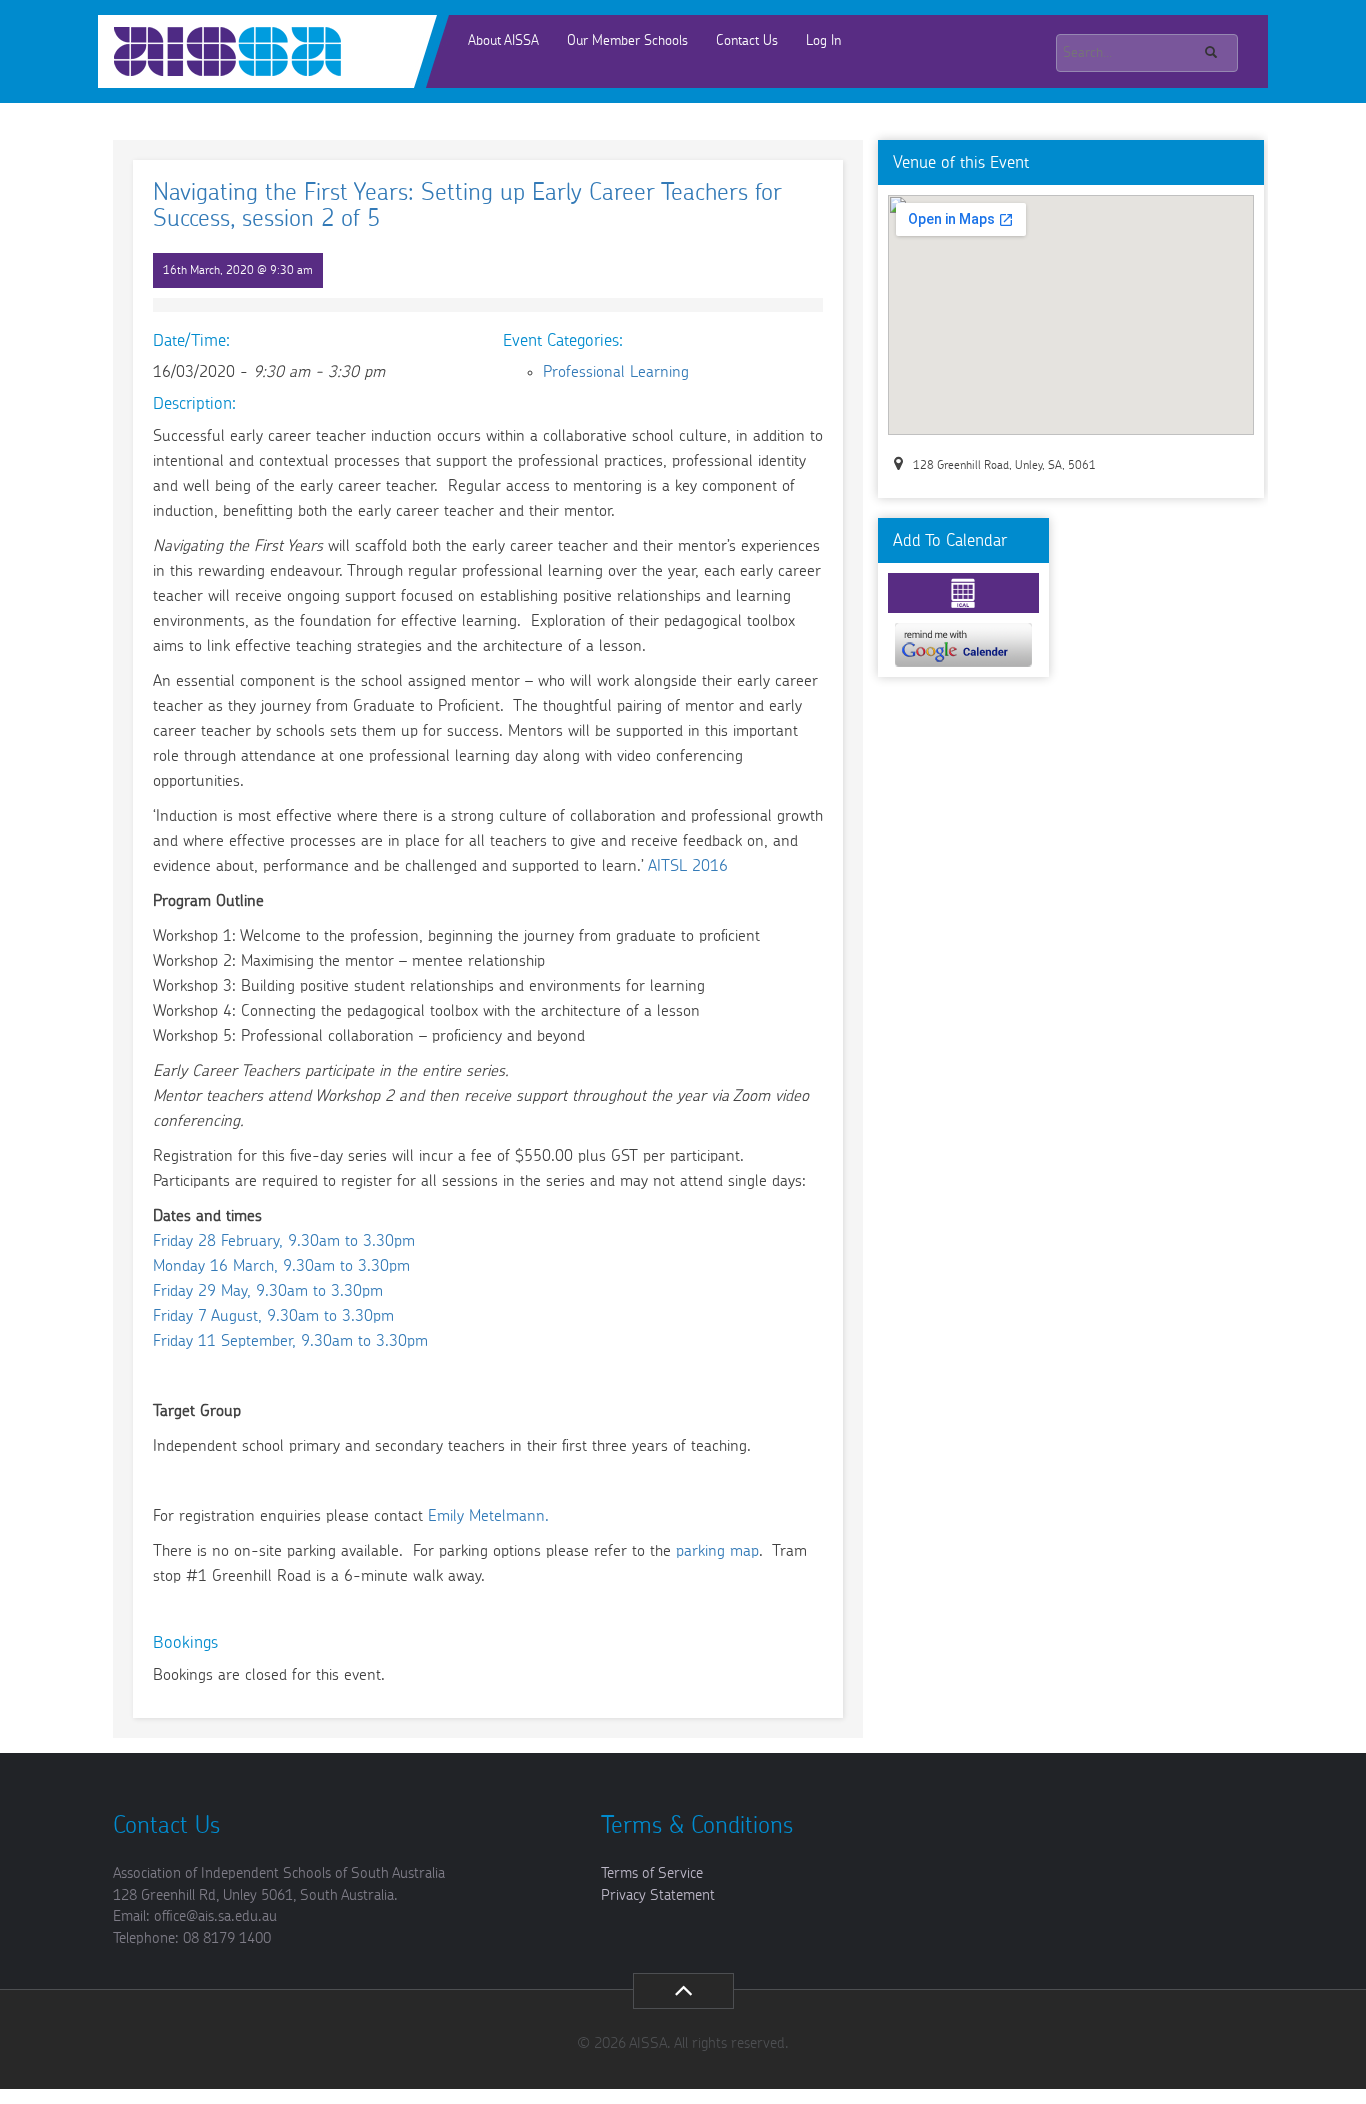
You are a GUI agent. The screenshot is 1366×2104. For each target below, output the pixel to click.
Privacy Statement (658, 1895)
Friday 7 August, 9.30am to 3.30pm (273, 1316)
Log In (823, 41)
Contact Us (747, 41)
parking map (717, 1551)
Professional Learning (616, 372)
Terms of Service (652, 1873)
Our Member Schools (627, 41)
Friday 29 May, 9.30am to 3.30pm (268, 1291)
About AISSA (503, 41)
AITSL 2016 (688, 866)
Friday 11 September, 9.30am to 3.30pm (290, 1341)
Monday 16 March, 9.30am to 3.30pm (281, 1266)
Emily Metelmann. (488, 1516)
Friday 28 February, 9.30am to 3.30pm (284, 1241)
